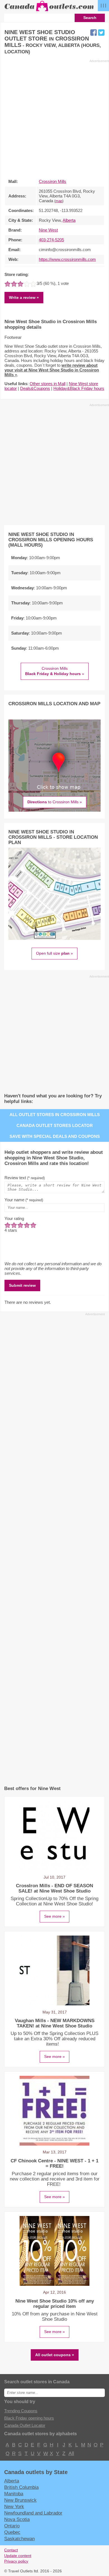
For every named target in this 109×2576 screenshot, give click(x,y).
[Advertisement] (54, 118)
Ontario (12, 2526)
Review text (25, 1178)
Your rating (14, 1218)
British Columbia (21, 2487)
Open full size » (54, 953)
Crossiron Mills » (55, 671)
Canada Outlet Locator (25, 2425)
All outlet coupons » (55, 2355)
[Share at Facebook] (93, 33)
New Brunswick (20, 2500)
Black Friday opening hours (29, 2418)
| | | (103, 5)
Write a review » (24, 297)
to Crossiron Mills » (55, 802)
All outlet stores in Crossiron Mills (55, 1115)
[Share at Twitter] (101, 33)
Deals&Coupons (35, 388)
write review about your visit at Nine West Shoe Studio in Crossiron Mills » (52, 370)
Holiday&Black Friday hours (79, 388)
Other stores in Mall (48, 384)
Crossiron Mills (53, 181)
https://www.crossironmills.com (67, 259)
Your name (24, 1200)
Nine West (48, 230)
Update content (18, 2556)
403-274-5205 (51, 240)
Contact (11, 2550)
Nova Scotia (17, 2519)
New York (14, 2506)
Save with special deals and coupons (55, 1136)
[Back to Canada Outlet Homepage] (49, 11)
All (71, 2453)
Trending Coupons (21, 2411)
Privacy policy (16, 2561)
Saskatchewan (19, 2539)
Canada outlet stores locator (55, 1125)
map (59, 201)
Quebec (12, 2532)
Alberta (69, 220)
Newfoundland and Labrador (33, 2513)
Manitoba (14, 2494)
